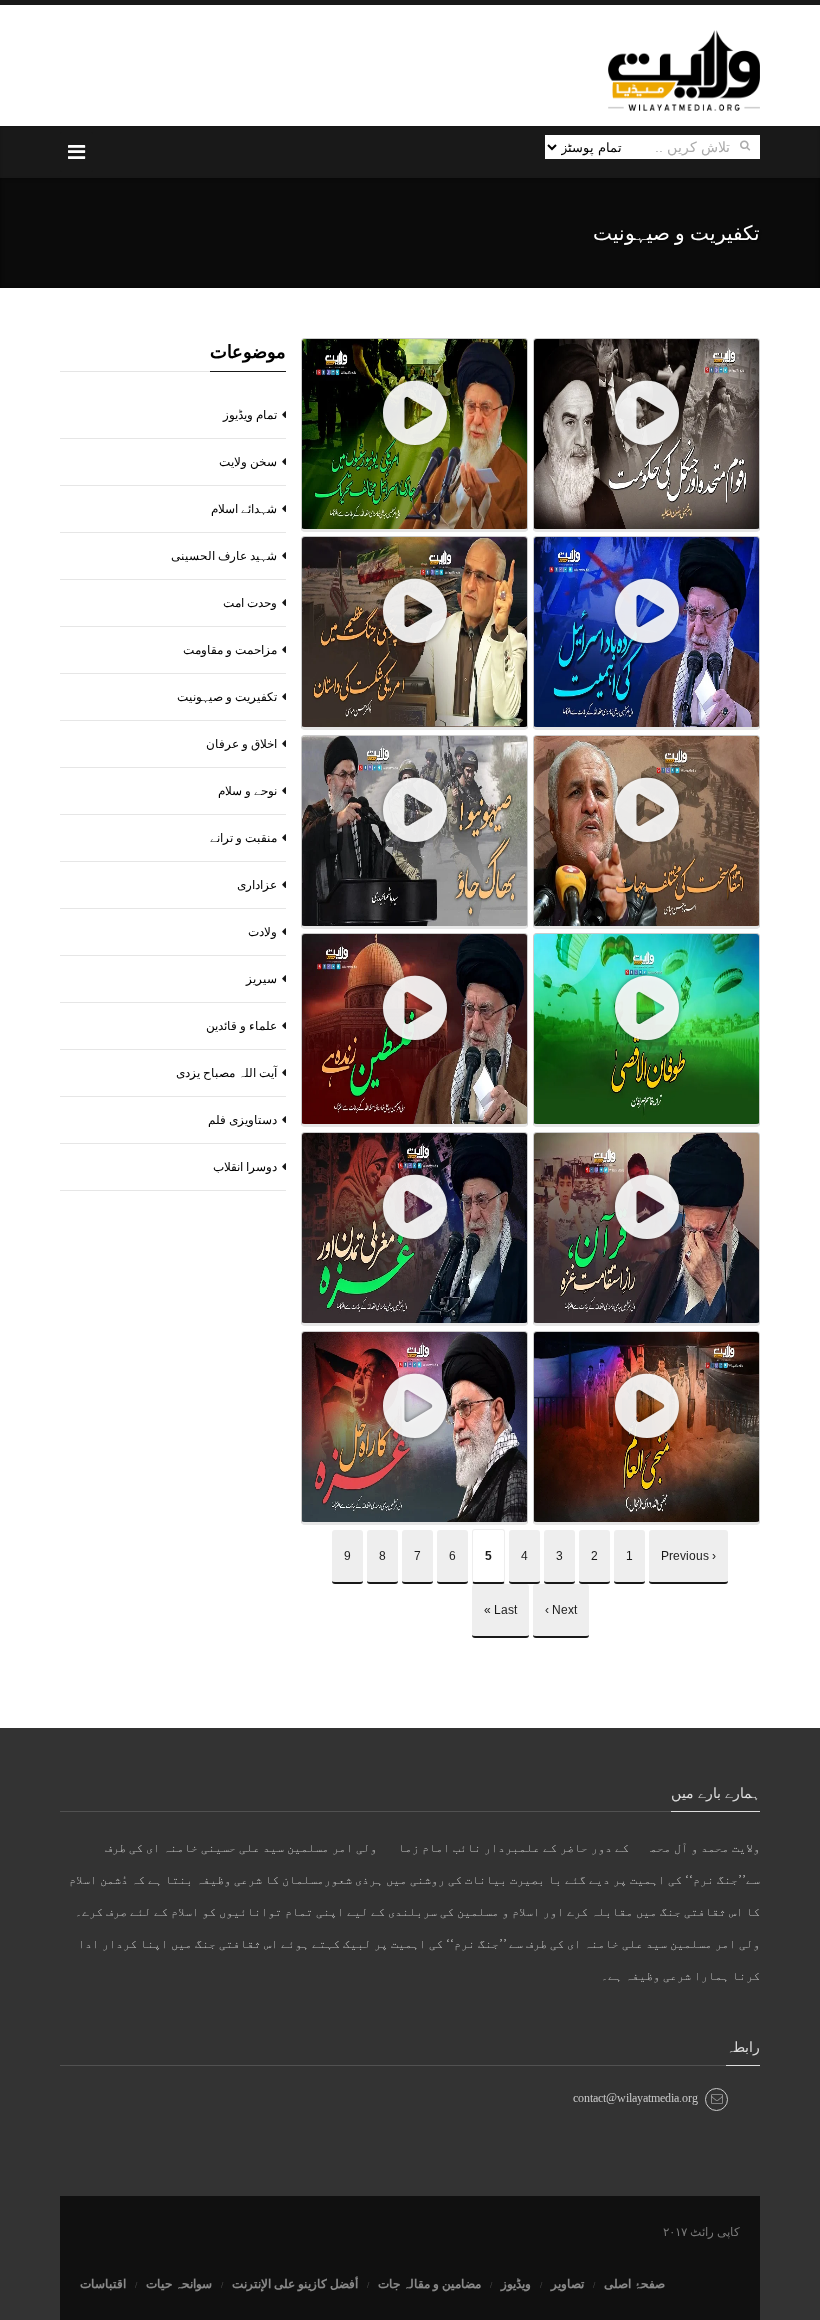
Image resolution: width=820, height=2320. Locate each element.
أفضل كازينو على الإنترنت (295, 2284)
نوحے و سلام (247, 791)
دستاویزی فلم (242, 1120)
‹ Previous (688, 1556)
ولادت (262, 932)
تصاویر (567, 2284)
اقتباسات (103, 2284)
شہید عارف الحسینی (224, 556)
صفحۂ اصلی (634, 2284)
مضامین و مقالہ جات (429, 2284)
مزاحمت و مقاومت (230, 650)
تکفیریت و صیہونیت (227, 697)
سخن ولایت (248, 462)
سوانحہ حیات (179, 2284)
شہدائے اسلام (244, 509)
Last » (500, 1610)
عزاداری (257, 885)
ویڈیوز (516, 2284)
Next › (561, 1610)
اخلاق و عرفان (241, 744)
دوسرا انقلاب (245, 1167)
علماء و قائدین (241, 1026)
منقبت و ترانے (243, 838)
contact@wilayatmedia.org (635, 2098)
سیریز (261, 979)
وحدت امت (250, 603)
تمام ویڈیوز (250, 415)
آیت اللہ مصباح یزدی (226, 1073)
